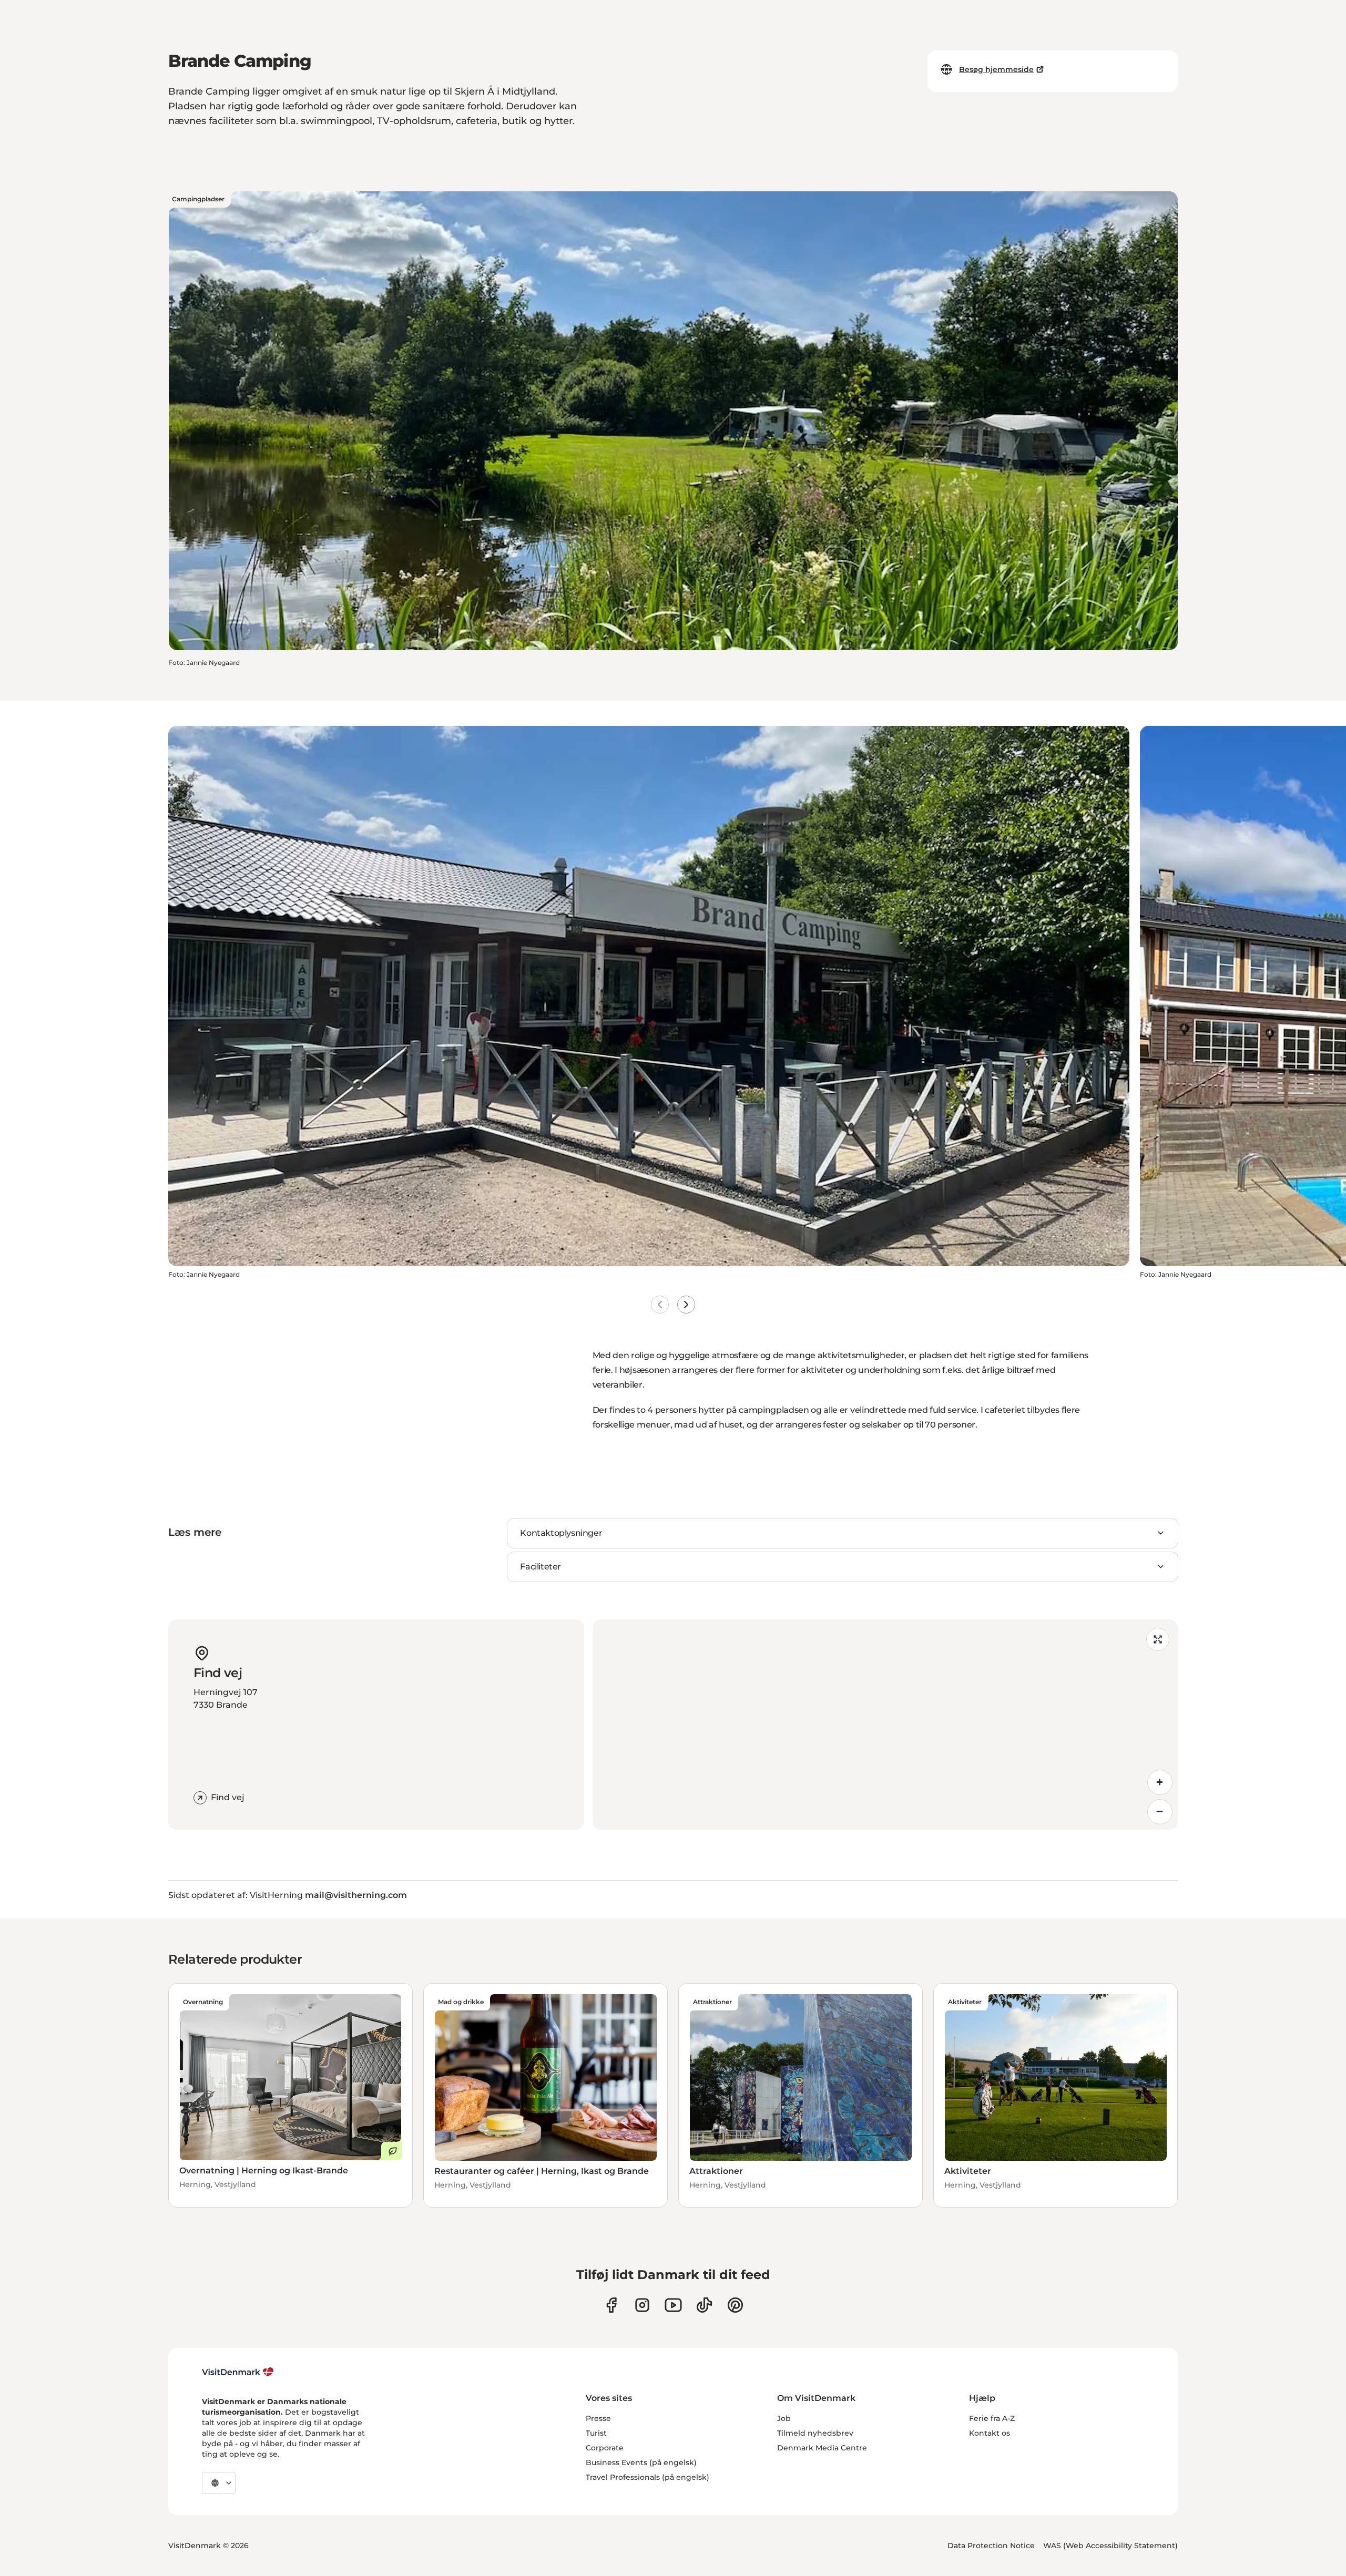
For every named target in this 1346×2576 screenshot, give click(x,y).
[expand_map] (1158, 1639)
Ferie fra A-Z (992, 2418)
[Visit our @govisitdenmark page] (704, 2305)
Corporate (605, 2448)
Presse (598, 2418)
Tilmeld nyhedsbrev (815, 2433)
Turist (596, 2433)
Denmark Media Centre (822, 2448)
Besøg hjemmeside (996, 69)
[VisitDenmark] (238, 2372)
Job (784, 2418)
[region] (885, 1725)
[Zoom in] (1160, 1782)
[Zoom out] (1160, 1812)
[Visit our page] (642, 2305)
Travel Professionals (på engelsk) (647, 2477)
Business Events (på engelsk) (641, 2462)
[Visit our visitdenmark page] (673, 2305)
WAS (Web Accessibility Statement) (1110, 2546)
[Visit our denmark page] (611, 2305)
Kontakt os (990, 2433)
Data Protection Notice (991, 2546)
